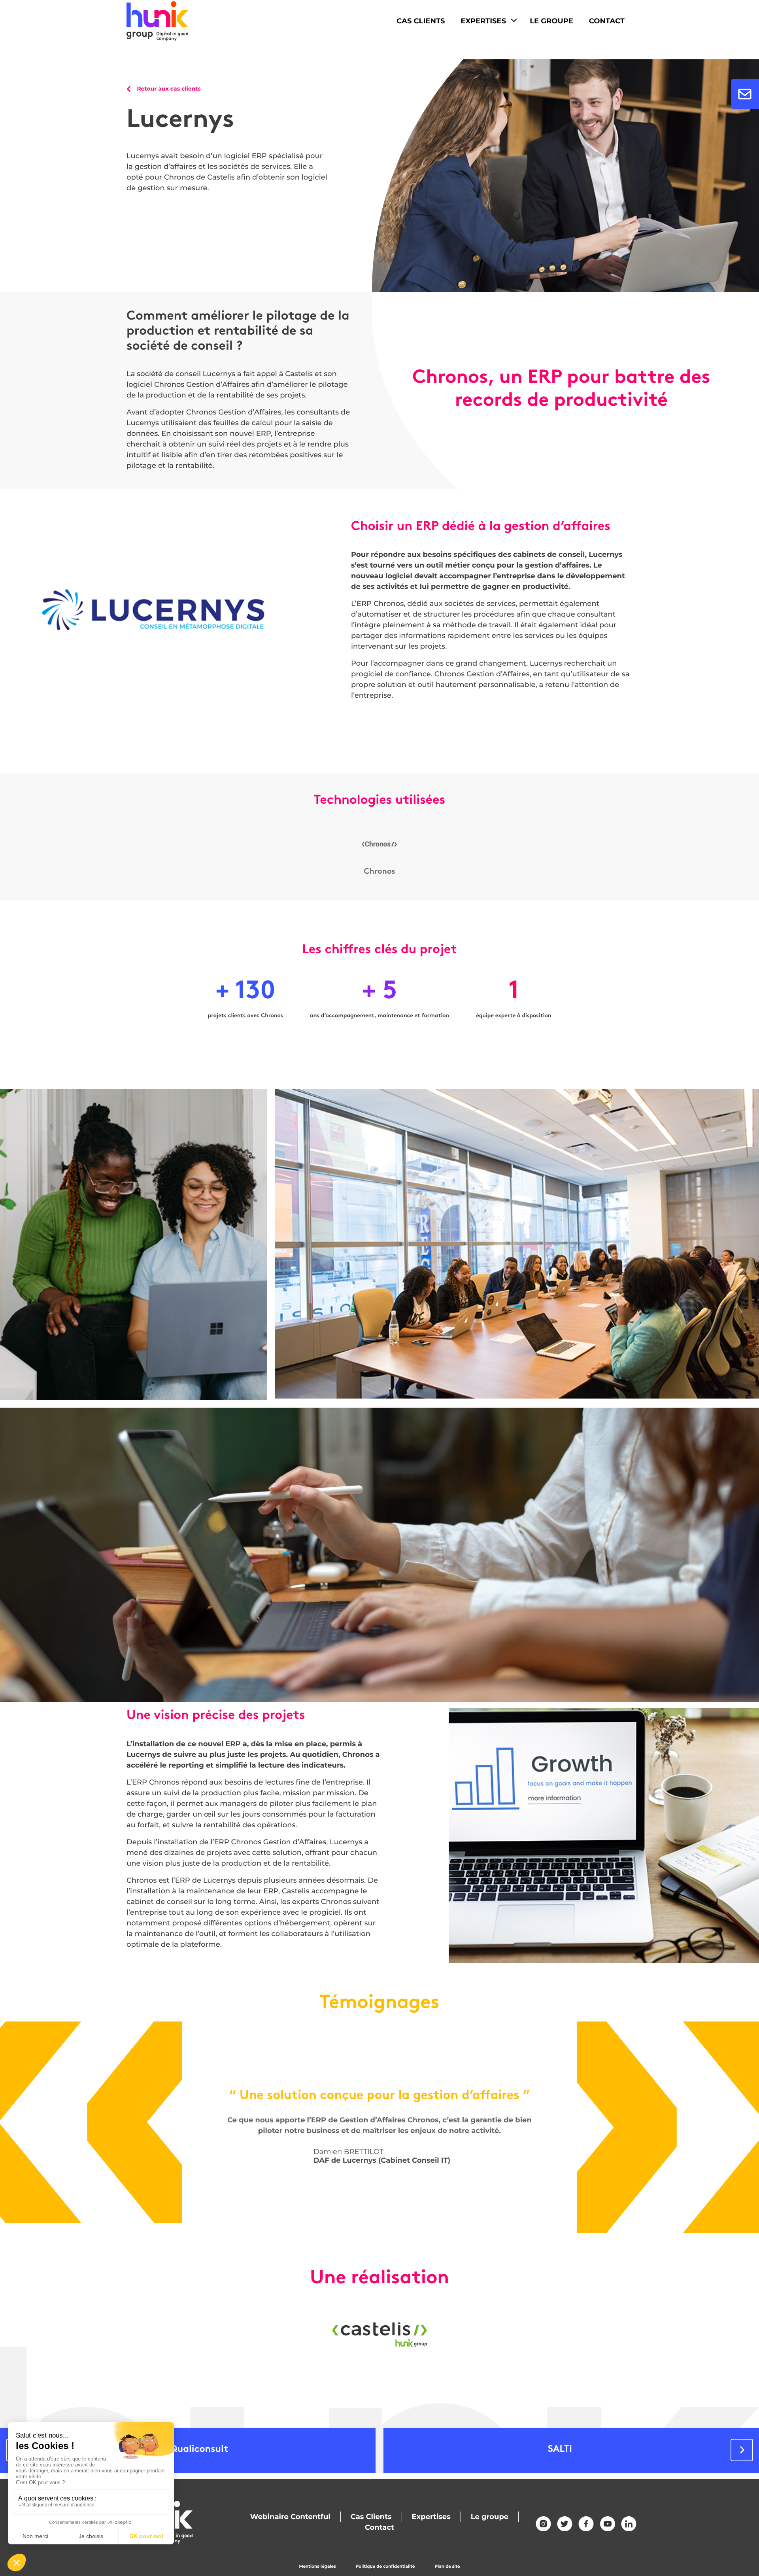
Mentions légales (317, 2566)
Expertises (483, 21)
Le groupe (490, 2517)
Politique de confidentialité (385, 2566)
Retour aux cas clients (168, 89)
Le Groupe (551, 21)
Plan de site (447, 2566)
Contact (607, 21)
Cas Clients (421, 21)
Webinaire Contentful (290, 2517)
